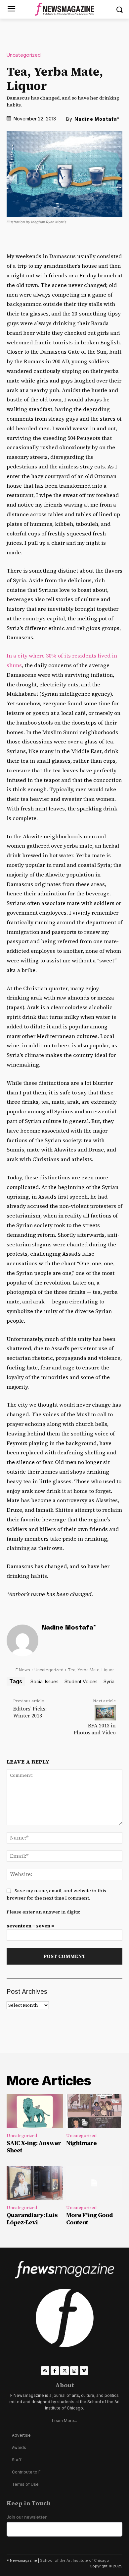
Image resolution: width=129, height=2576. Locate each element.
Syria (109, 1681)
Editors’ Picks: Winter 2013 (30, 1712)
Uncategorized (24, 55)
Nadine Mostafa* (97, 119)
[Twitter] (64, 2370)
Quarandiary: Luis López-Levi (32, 2219)
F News (23, 1670)
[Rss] (45, 2370)
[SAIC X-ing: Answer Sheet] (35, 2111)
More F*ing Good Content (89, 2219)
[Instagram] (74, 2370)
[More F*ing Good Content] (94, 2183)
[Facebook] (55, 2370)
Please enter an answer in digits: (43, 1912)
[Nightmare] (94, 2111)
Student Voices (81, 1681)
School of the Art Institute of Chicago (75, 2560)
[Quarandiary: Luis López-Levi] (35, 2183)
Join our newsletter (27, 2517)
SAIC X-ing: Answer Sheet (34, 2147)
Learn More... (64, 2421)
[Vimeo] (84, 2370)
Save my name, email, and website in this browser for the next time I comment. (56, 1894)
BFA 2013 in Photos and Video (95, 1729)
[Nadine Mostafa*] (22, 1640)
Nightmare (81, 2143)
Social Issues (44, 1681)
